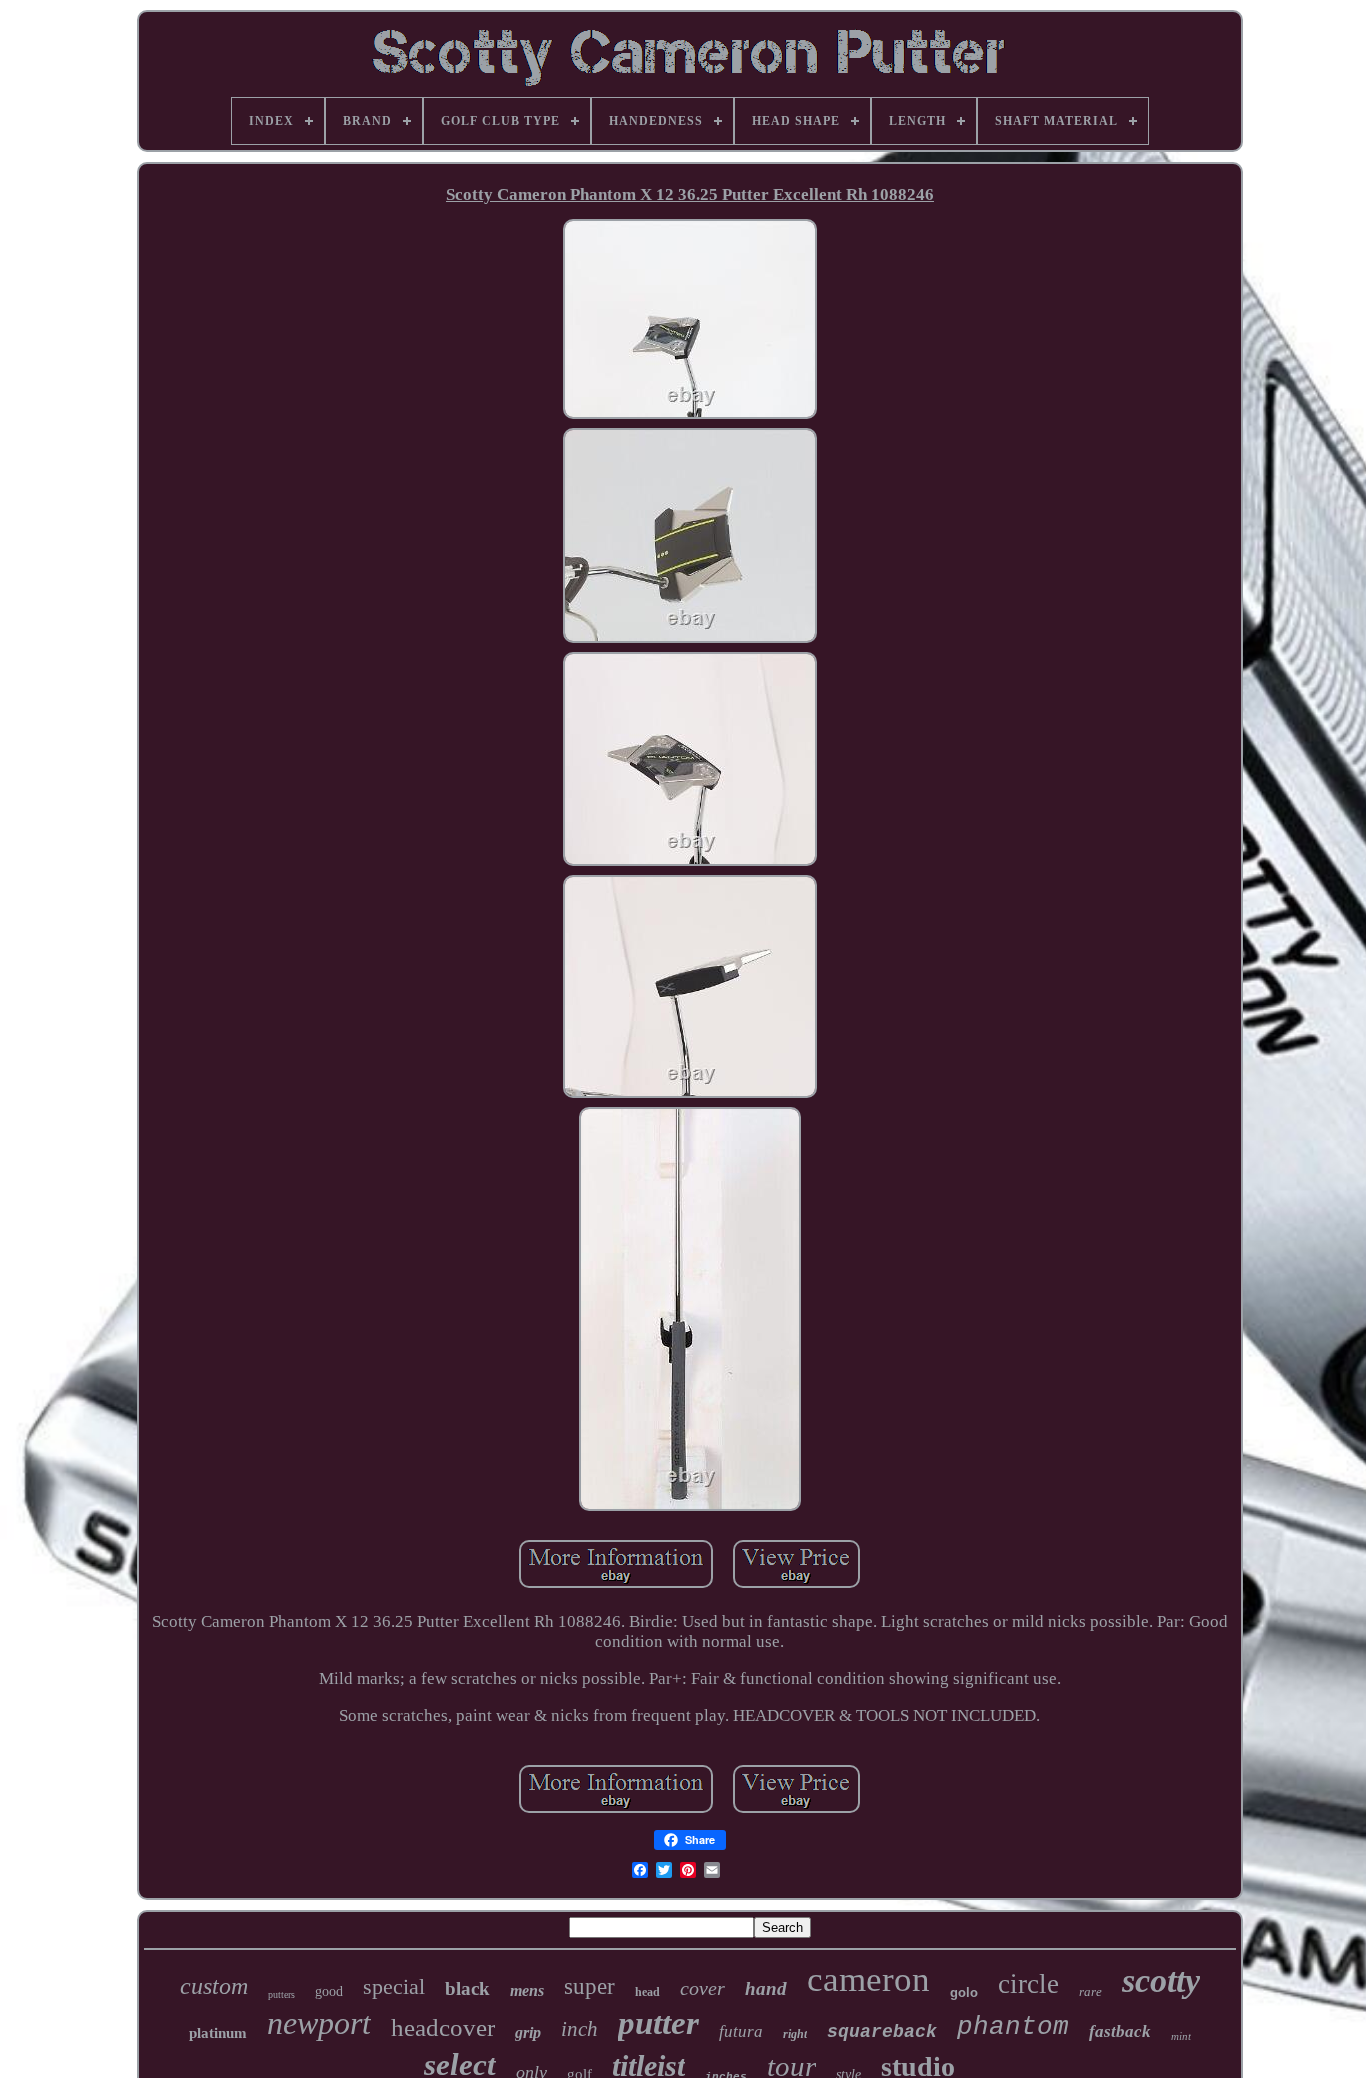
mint (1181, 2036)
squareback (882, 2032)
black (467, 1988)
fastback (1120, 2031)
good (329, 1991)
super (589, 1986)
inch (579, 2029)
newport (319, 2023)
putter (658, 2023)
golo (964, 1992)
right (795, 2034)
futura (741, 2031)
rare (1090, 1991)
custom (214, 1986)
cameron (868, 1979)
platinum (218, 2033)
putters (281, 1994)
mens (527, 1990)
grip (528, 2032)
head (647, 1992)
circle (1028, 1984)
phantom (1013, 2027)
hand (766, 1988)
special (394, 1986)
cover (702, 1988)
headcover (443, 2027)
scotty (1161, 1980)
